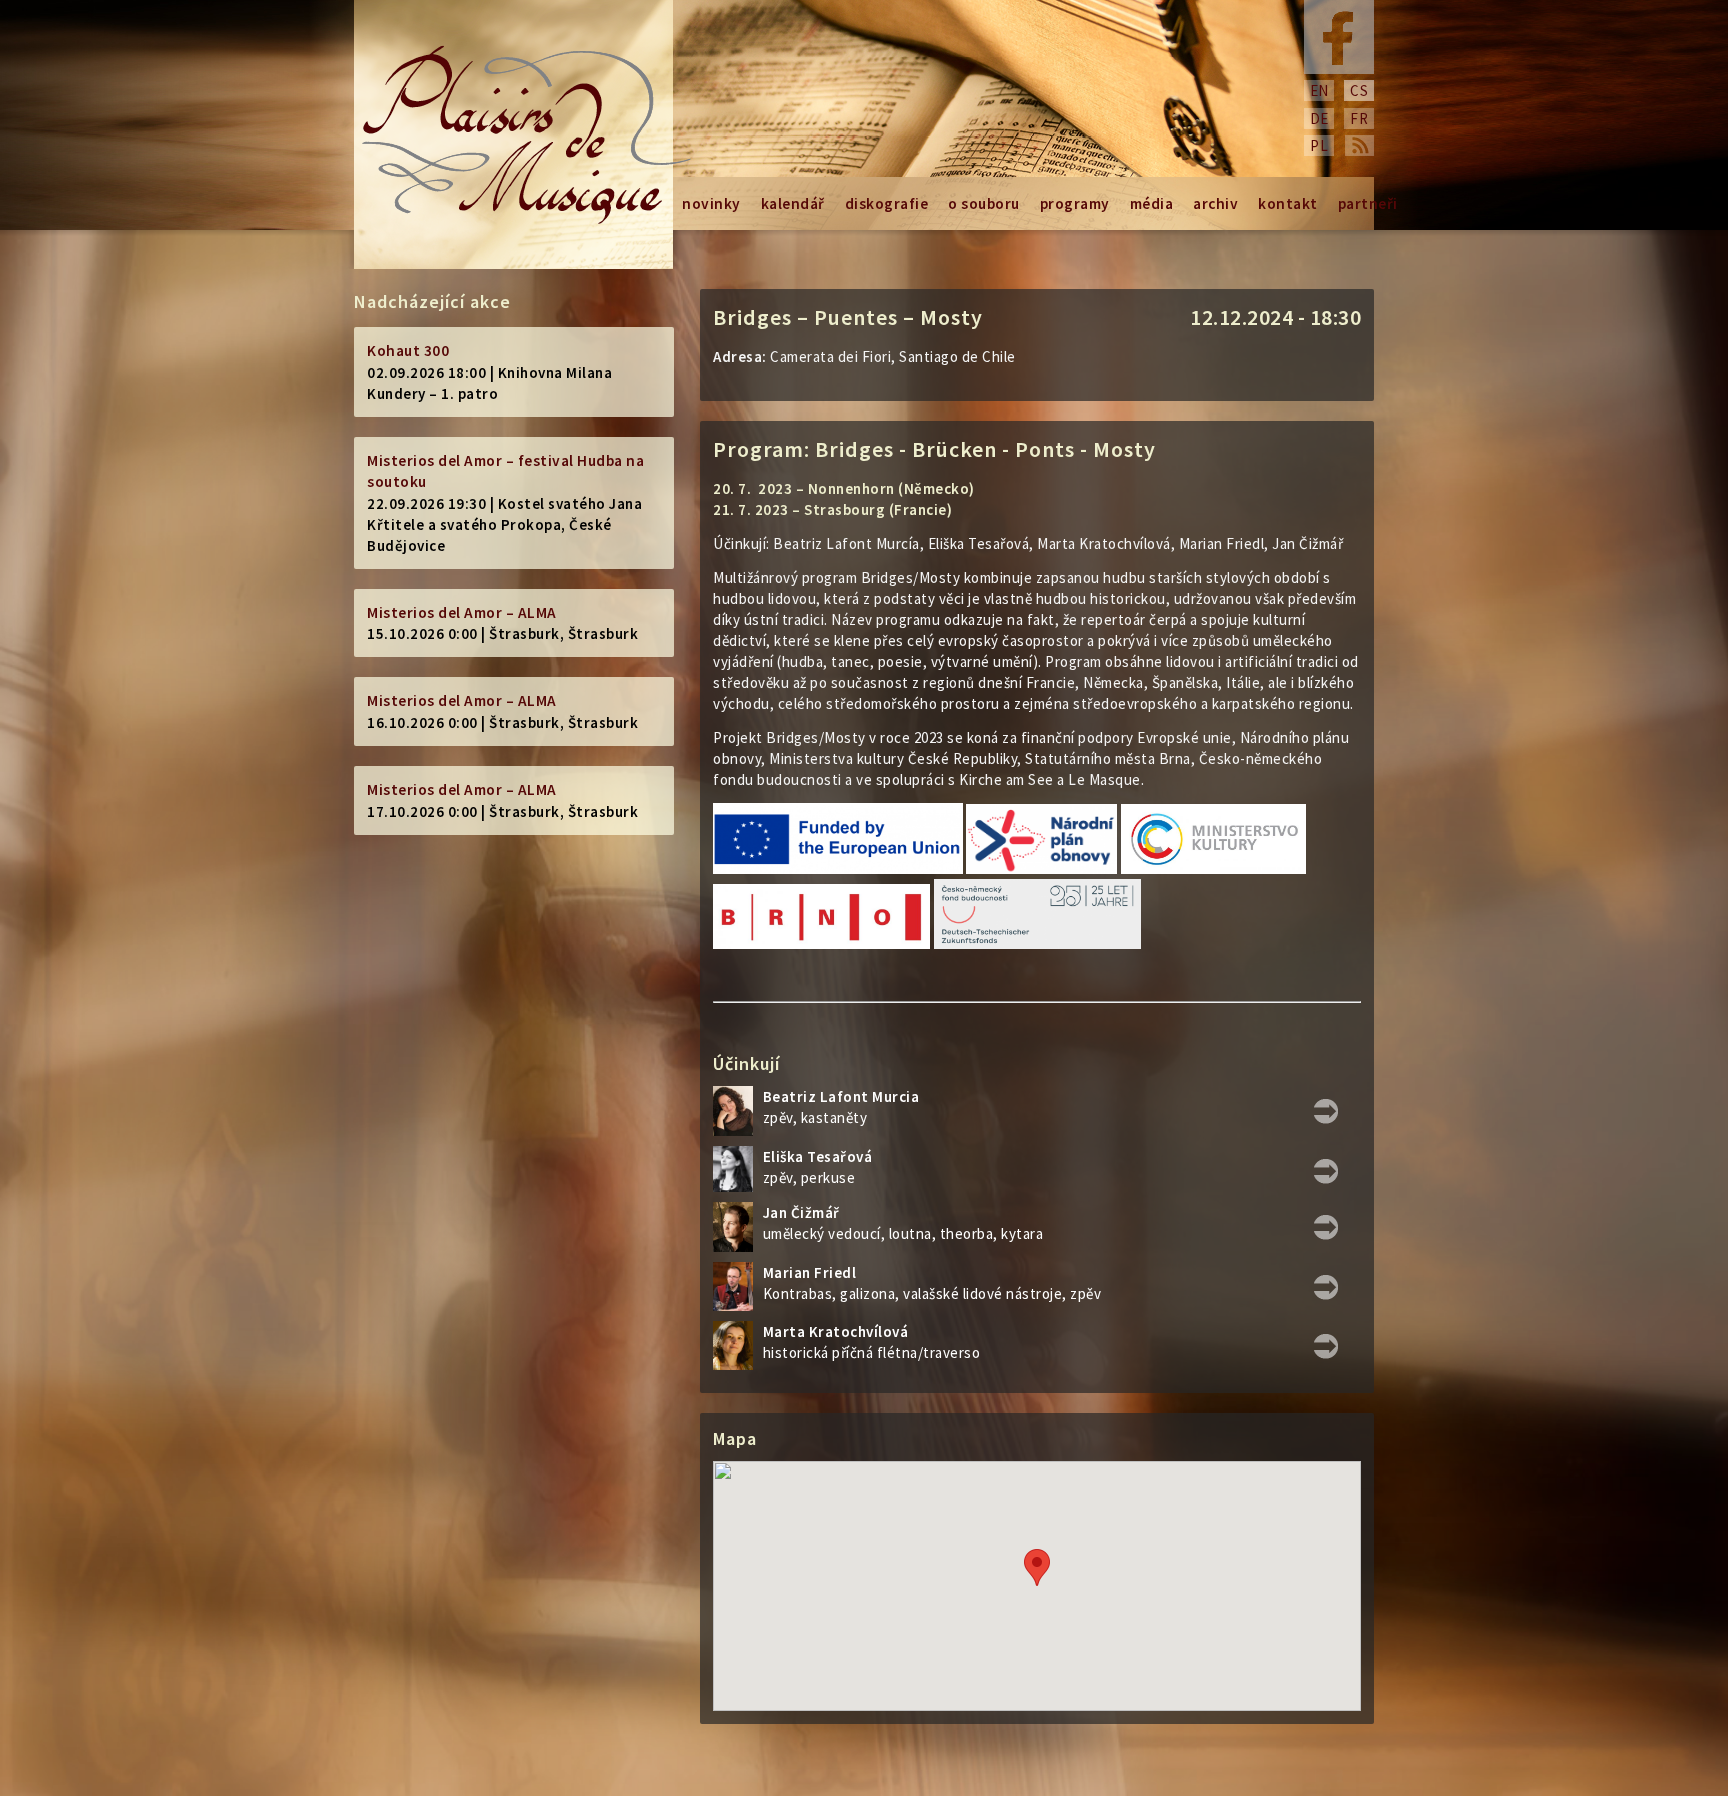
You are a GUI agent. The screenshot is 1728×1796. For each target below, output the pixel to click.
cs (1359, 90)
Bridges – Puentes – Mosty (848, 317)
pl (1319, 145)
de (1319, 118)
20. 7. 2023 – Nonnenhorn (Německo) (844, 488)
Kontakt (1288, 203)
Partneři (1368, 203)
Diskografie (887, 203)
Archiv (1215, 203)
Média (1152, 203)
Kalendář (793, 203)
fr (1359, 118)
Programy (1075, 203)
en (1319, 90)
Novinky (711, 203)
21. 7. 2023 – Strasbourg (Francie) (832, 509)
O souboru (984, 203)
